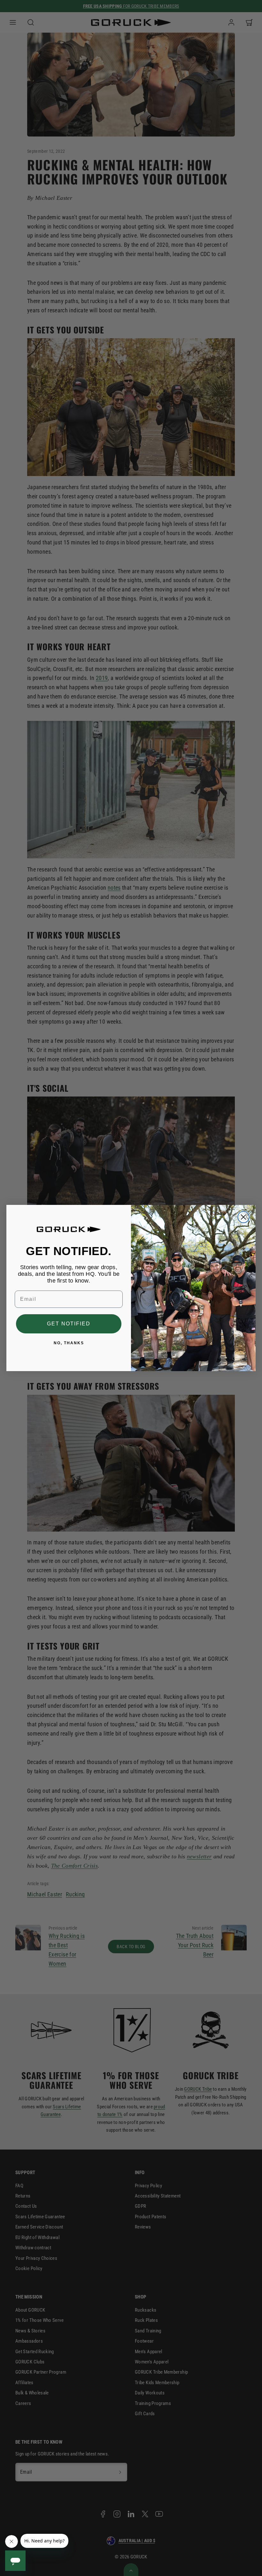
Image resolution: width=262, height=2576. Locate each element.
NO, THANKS (69, 1343)
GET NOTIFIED (69, 1324)
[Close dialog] (243, 1217)
